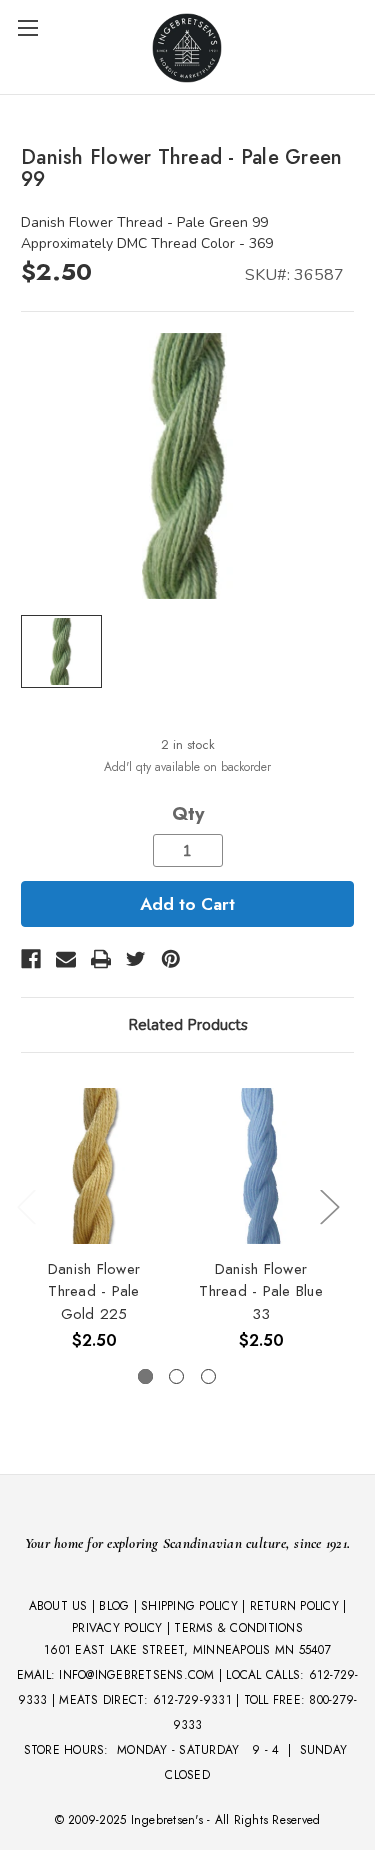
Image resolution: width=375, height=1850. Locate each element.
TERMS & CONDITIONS (238, 1628)
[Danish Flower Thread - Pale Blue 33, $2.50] (261, 1166)
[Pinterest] (171, 959)
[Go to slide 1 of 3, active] (145, 1376)
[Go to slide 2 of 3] (176, 1376)
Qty (188, 814)
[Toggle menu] (27, 27)
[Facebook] (31, 959)
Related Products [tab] (188, 1025)
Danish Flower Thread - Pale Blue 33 (261, 1291)
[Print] (101, 959)
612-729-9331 (192, 1700)
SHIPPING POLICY (189, 1606)
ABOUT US (58, 1606)
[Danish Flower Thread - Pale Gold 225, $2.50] (94, 1166)
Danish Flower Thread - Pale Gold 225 (94, 1291)
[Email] (66, 959)
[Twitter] (136, 959)
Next (329, 1205)
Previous (26, 1205)
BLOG (114, 1606)
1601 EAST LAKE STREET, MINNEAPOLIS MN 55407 (187, 1650)
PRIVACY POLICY (117, 1628)
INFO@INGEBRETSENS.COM (136, 1675)
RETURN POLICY (294, 1606)
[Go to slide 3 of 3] (208, 1376)
